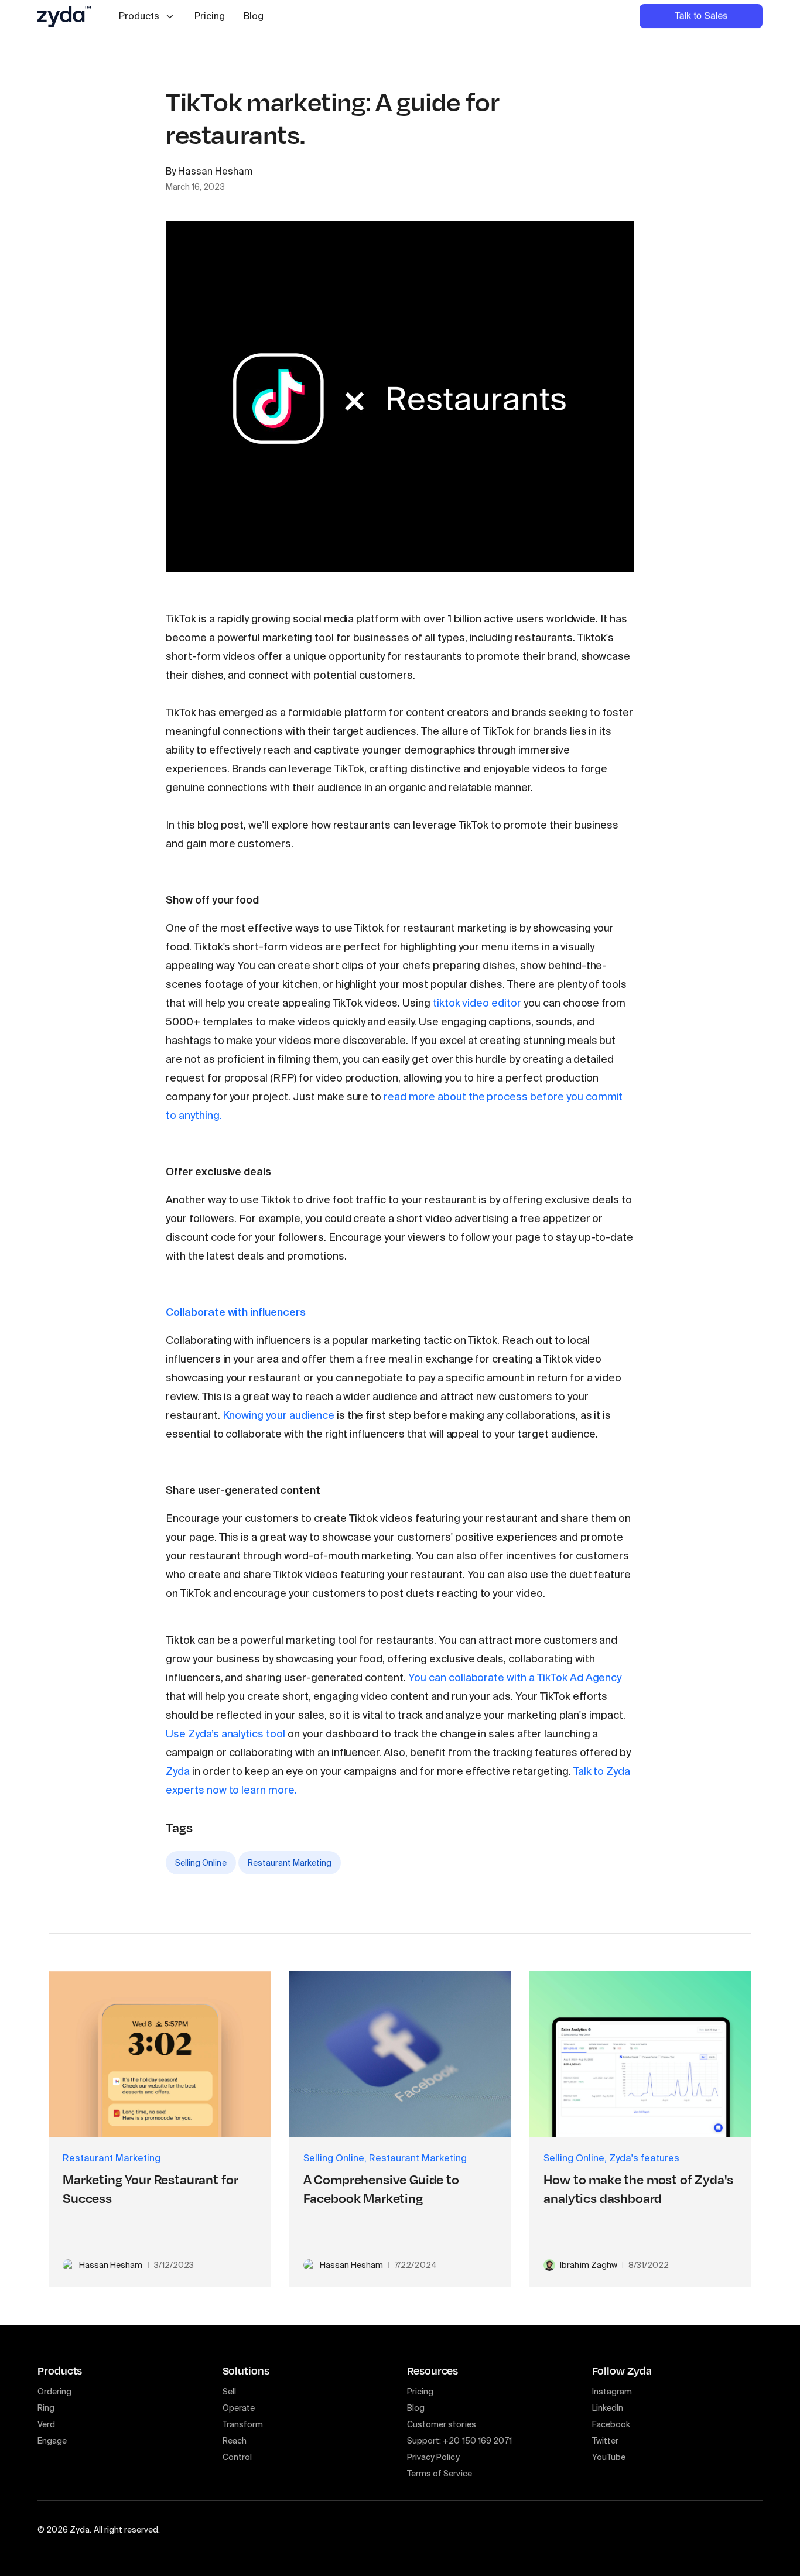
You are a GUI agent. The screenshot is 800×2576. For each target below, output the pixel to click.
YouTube (609, 2457)
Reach (235, 2441)
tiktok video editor (477, 1003)
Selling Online (201, 1863)
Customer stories (442, 2424)
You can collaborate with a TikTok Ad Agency (515, 1678)
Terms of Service (440, 2474)
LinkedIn (608, 2408)
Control (237, 2457)
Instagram (612, 2392)
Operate (239, 2408)
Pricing (210, 16)
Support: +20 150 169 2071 (459, 2441)
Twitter (605, 2441)
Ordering (54, 2392)
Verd (46, 2424)
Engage (52, 2441)
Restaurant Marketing (290, 1863)
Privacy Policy (433, 2457)
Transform (243, 2424)
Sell (229, 2392)
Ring (46, 2408)
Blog (254, 16)
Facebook (611, 2424)
